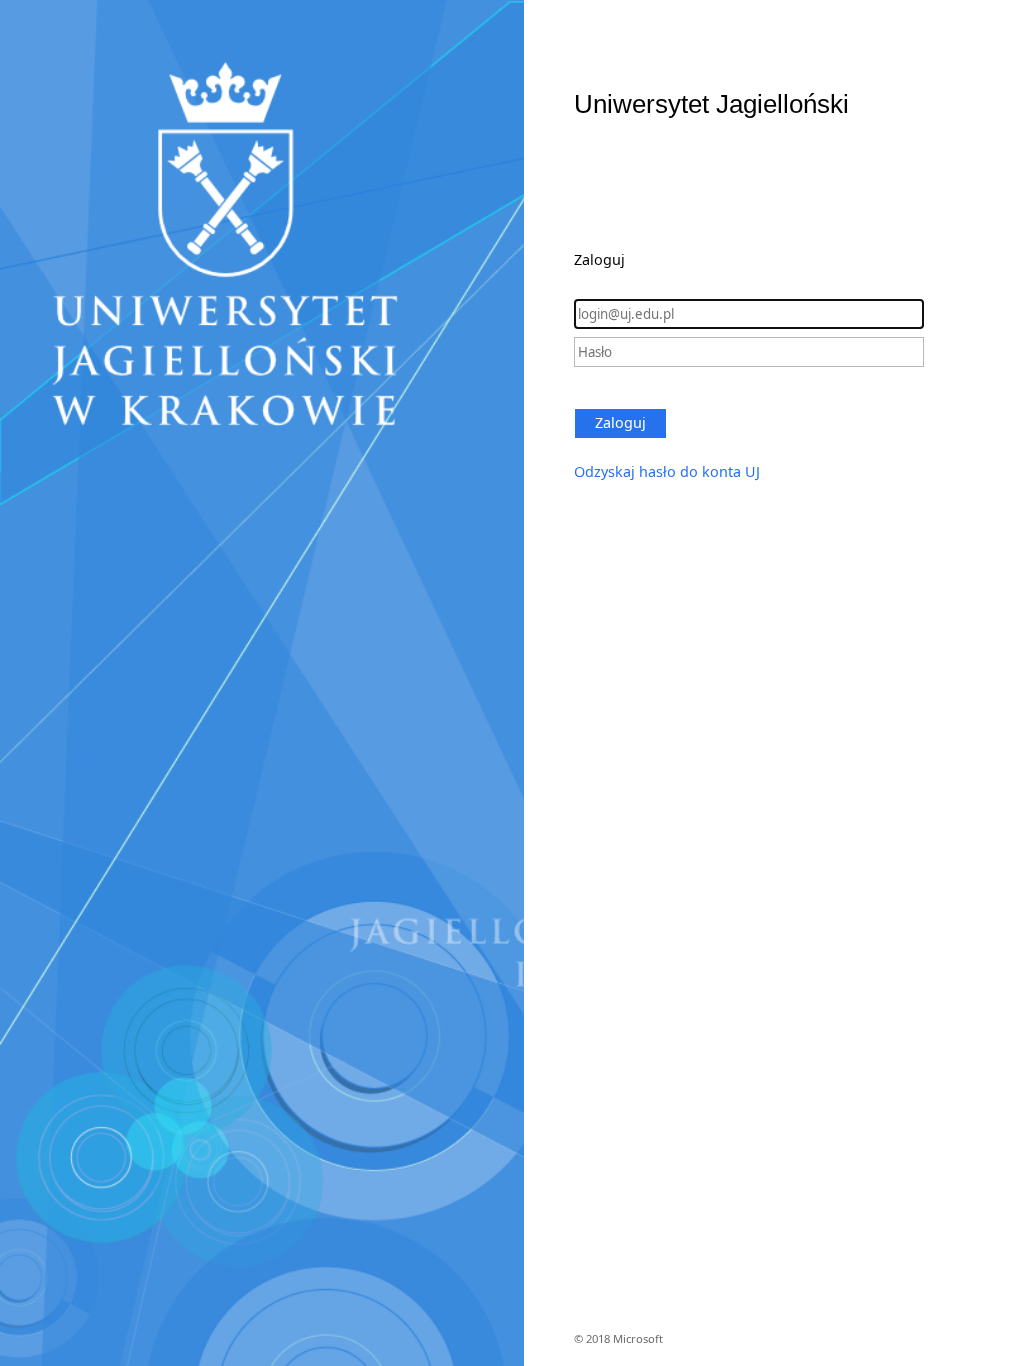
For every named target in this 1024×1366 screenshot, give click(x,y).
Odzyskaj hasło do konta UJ (667, 471)
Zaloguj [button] (620, 422)
